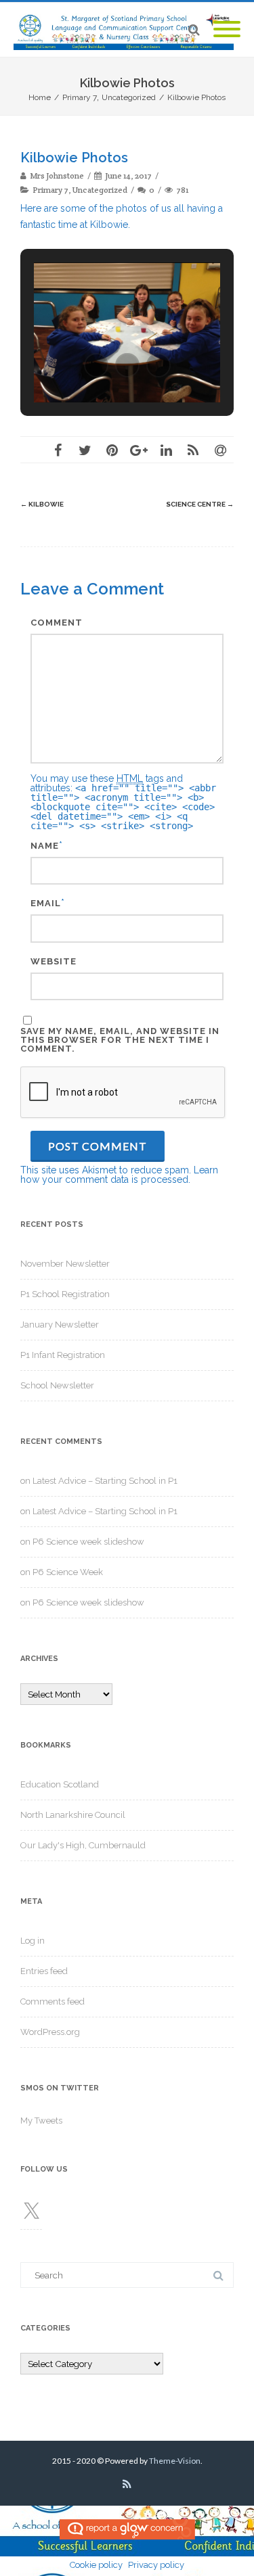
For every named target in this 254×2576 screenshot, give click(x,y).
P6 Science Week (68, 1572)
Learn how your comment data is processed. (119, 1175)
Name (45, 846)
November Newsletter (65, 1264)
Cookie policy (96, 2565)
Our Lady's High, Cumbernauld (83, 1845)
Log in (33, 1941)
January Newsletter (60, 1325)
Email (46, 903)
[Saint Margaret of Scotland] (127, 30)
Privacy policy (156, 2565)
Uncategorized (100, 190)
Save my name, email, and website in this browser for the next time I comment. (120, 1040)
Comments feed (52, 2001)
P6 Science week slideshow (88, 1542)
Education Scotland (60, 1784)
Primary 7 (50, 190)
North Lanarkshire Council (73, 1815)
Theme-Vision (175, 2461)
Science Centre (200, 504)
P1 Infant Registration (63, 1355)
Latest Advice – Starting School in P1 (105, 1481)
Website (54, 961)
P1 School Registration (65, 1294)
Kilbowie (42, 504)
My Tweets (41, 2121)
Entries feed (44, 1971)
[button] (96, 365)
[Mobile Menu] (227, 30)
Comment (57, 623)
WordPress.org (50, 2032)
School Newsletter (57, 1385)
